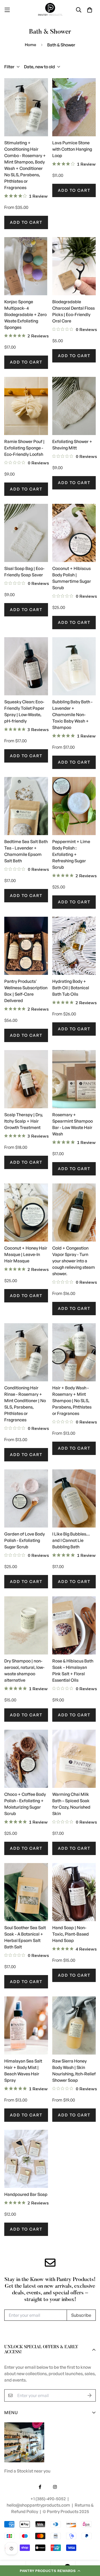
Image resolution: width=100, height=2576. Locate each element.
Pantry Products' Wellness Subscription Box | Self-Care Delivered (26, 991)
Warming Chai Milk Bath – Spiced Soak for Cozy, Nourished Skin (71, 1804)
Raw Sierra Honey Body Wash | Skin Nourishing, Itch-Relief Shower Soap (74, 2071)
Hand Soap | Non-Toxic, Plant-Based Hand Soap (71, 1934)
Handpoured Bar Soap (26, 2194)
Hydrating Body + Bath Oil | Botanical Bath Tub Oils (71, 988)
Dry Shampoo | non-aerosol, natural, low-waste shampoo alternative (24, 1670)
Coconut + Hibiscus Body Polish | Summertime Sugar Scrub (72, 578)
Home (31, 45)
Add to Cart (26, 222)
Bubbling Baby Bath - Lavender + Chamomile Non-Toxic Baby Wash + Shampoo (72, 715)
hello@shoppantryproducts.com (39, 2505)
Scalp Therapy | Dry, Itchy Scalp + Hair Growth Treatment (24, 1121)
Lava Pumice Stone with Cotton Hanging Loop (72, 149)
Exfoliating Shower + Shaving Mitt (72, 445)
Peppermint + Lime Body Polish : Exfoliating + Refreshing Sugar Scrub (71, 854)
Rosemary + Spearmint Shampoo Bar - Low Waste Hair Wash (73, 1124)
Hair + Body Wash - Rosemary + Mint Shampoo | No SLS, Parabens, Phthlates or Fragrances (72, 1401)
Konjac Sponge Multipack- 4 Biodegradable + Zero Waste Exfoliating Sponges (25, 314)
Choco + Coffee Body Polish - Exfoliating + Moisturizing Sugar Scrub (25, 1804)
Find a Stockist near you (27, 2471)
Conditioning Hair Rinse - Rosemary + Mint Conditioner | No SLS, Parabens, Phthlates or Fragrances (25, 1404)
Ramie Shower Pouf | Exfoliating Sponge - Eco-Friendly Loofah (24, 448)
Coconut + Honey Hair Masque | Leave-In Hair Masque (26, 1254)
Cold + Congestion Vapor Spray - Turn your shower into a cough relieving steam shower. (74, 1261)
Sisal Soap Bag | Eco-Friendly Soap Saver (24, 572)
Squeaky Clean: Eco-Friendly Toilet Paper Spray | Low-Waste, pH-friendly (24, 711)
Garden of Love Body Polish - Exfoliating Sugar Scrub (25, 1540)
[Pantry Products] (50, 10)
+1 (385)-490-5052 (49, 2499)
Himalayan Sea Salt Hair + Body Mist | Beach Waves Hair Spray (23, 2071)
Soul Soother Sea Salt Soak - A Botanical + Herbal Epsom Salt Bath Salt (25, 1937)
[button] (50, 2571)
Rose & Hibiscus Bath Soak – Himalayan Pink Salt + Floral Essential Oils (73, 1670)
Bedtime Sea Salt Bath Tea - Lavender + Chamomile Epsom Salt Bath (26, 851)
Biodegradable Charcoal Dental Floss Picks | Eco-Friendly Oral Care (73, 311)
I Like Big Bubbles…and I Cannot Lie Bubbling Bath (71, 1540)
